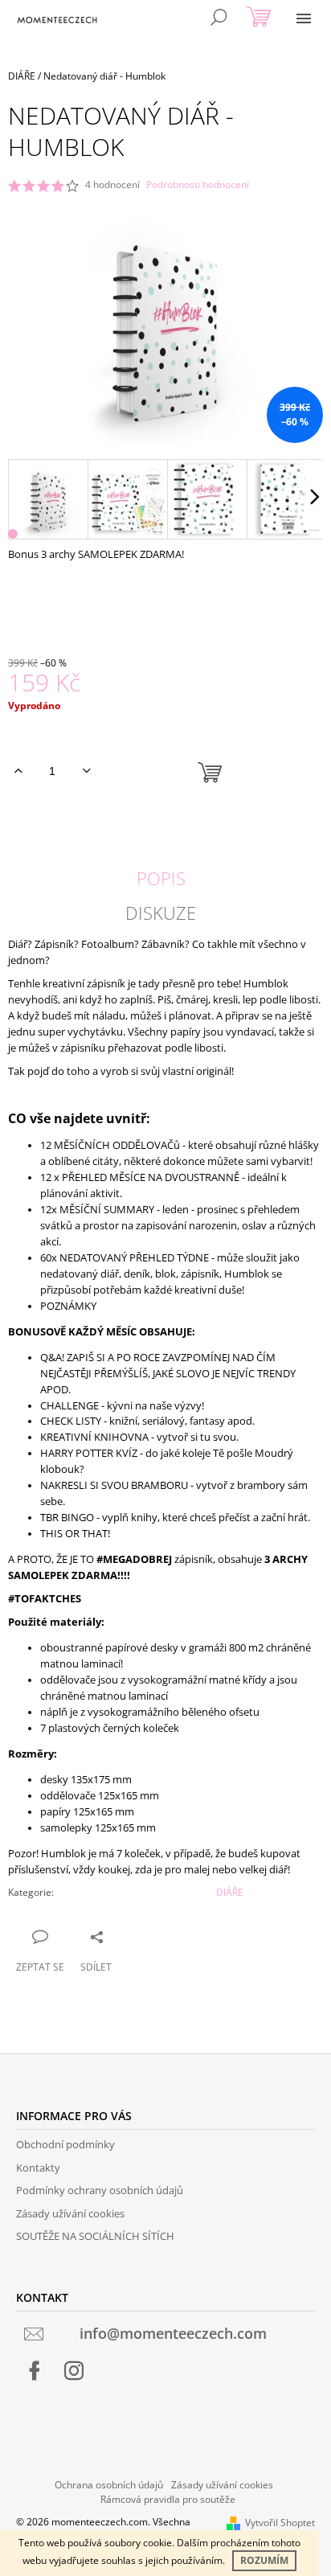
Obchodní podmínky (65, 2144)
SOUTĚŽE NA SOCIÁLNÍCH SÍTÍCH (95, 2236)
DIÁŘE (230, 1892)
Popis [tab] (161, 878)
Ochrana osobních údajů (109, 2485)
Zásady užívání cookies (70, 2213)
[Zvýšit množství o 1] (18, 771)
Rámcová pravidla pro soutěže (168, 2499)
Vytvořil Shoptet (280, 2523)
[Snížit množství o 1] (86, 771)
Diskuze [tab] (161, 913)
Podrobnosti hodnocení (198, 185)
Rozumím (264, 2560)
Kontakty (38, 2168)
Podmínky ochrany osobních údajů (100, 2190)
